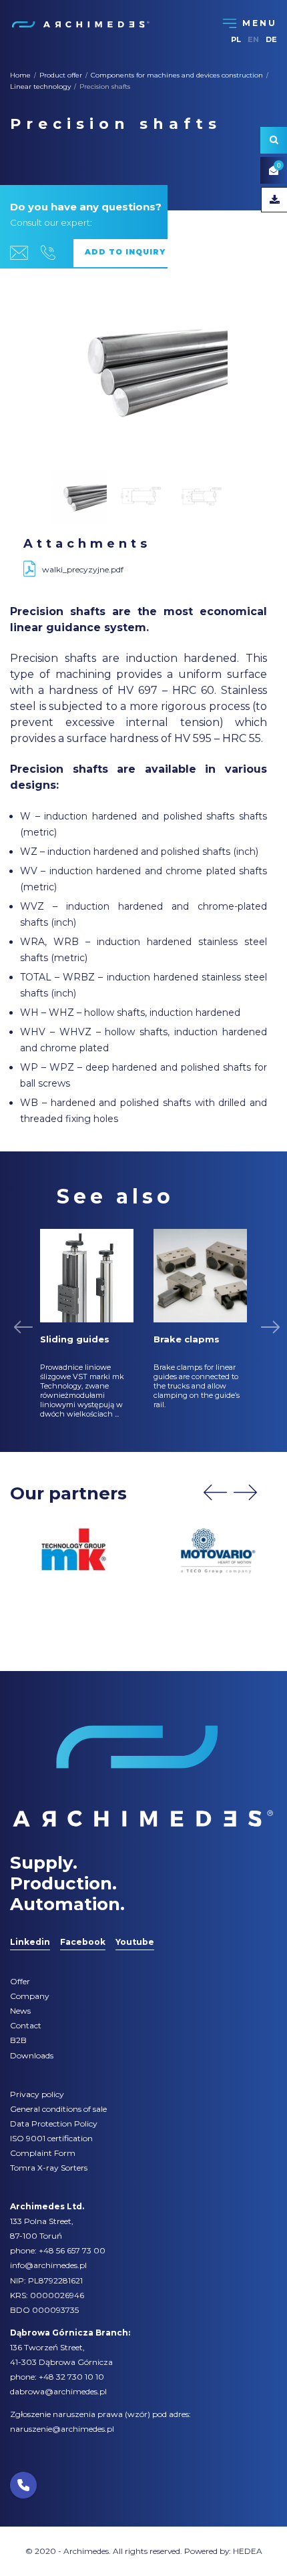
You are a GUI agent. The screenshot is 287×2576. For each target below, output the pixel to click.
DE (271, 39)
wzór (137, 2414)
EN (253, 39)
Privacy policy (37, 2094)
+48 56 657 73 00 (72, 2250)
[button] (23, 2485)
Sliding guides (75, 1339)
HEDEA (248, 2551)
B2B (18, 2040)
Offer (20, 1981)
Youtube (135, 1942)
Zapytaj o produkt (131, 253)
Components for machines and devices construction (177, 75)
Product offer (61, 75)
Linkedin (30, 1942)
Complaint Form (43, 2153)
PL (236, 39)
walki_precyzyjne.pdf (83, 569)
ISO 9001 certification (51, 2138)
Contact (26, 2025)
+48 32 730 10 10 (71, 2377)
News (20, 2011)
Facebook (83, 1942)
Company (30, 1996)
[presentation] (215, 1492)
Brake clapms (187, 1339)
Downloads (32, 2055)
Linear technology (40, 86)
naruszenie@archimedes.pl (62, 2429)
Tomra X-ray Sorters (49, 2168)
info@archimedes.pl (48, 2265)
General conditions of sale (58, 2109)
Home (20, 75)
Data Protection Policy (54, 2124)
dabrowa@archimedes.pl (58, 2391)
